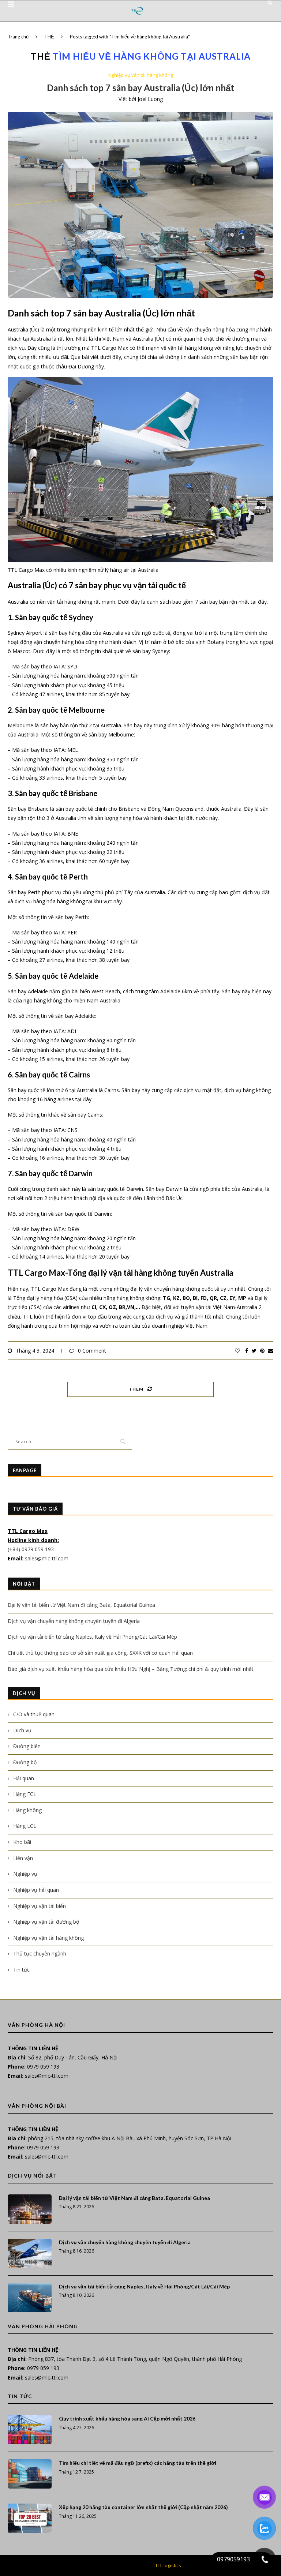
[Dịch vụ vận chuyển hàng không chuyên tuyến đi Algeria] (30, 2253)
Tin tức (21, 1970)
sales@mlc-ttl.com (47, 1558)
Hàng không (27, 1810)
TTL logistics (168, 2565)
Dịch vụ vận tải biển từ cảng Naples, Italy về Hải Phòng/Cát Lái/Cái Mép (92, 1637)
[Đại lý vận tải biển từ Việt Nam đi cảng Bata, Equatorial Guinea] (30, 2209)
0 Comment (92, 1351)
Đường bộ (25, 1762)
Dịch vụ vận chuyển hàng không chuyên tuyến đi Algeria (74, 1621)
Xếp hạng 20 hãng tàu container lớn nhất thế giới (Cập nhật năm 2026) (143, 2507)
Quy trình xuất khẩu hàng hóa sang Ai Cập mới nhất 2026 (127, 2418)
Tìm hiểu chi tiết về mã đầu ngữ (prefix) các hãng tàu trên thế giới (138, 2463)
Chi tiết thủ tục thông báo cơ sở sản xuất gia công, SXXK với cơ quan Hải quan (100, 1653)
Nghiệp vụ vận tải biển (40, 1906)
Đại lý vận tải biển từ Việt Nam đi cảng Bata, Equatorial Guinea (81, 1605)
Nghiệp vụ (25, 1874)
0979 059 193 (43, 2067)
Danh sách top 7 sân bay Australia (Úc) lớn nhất (140, 88)
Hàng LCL (25, 1826)
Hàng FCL (25, 1794)
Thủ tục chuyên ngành (40, 1953)
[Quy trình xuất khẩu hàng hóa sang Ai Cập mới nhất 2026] (30, 2430)
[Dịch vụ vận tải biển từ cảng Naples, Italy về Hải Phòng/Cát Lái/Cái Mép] (30, 2298)
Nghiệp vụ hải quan (36, 1890)
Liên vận (23, 1858)
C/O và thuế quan (34, 1714)
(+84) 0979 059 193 (31, 1549)
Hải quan (24, 1778)
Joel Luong (150, 99)
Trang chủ (18, 37)
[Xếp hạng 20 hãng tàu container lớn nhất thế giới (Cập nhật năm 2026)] (30, 2518)
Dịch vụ (22, 1730)
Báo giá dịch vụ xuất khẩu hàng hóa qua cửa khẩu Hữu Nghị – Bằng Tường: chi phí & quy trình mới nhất (131, 1669)
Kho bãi (22, 1842)
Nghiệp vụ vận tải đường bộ (46, 1922)
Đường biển (27, 1746)
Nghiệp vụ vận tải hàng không (141, 75)
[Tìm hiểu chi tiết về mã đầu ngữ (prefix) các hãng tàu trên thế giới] (30, 2474)
